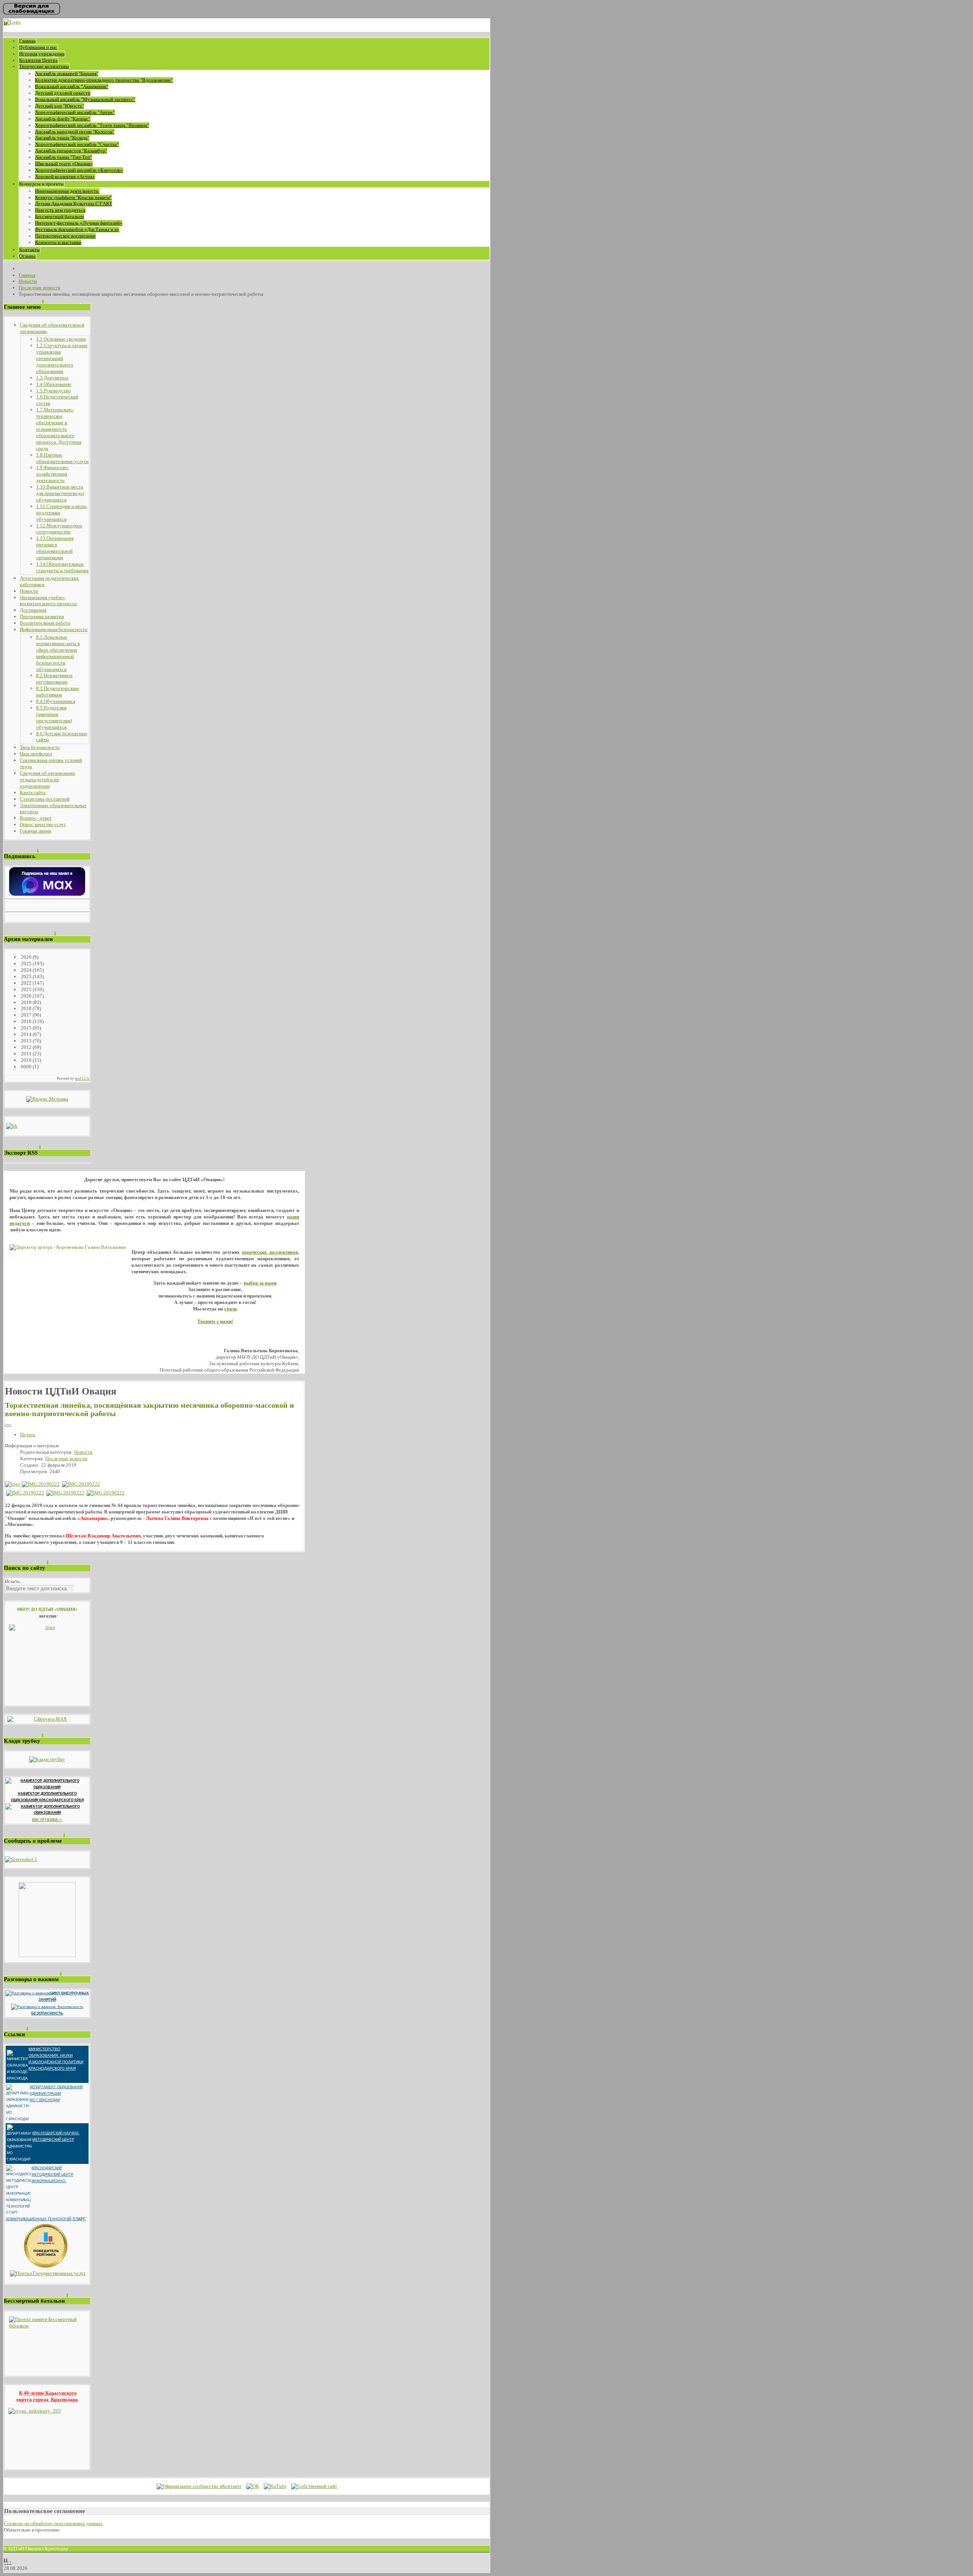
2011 (26, 1054)
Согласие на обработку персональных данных (53, 2523)
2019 (26, 1002)
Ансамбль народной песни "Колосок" (75, 132)
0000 (26, 1067)
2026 (26, 957)
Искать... (14, 1581)
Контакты (29, 250)
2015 (26, 1028)
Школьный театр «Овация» (64, 164)
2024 (26, 970)
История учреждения (42, 54)
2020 (26, 996)
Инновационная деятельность (67, 191)
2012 (26, 1047)
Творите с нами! (215, 1321)
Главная (27, 41)
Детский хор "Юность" (59, 106)
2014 (26, 1034)
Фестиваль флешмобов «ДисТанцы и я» (77, 229)
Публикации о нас (38, 47)
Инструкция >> (47, 1820)
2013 (26, 1041)
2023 (26, 976)
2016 (26, 1021)
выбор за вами (260, 1283)
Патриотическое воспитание (65, 236)
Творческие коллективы (44, 66)
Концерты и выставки (58, 242)
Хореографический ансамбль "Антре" (75, 112)
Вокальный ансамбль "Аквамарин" (72, 86)
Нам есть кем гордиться (60, 210)
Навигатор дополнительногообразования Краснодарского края (47, 1797)
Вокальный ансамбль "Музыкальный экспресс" (85, 99)
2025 (26, 964)
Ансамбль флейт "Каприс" (63, 119)
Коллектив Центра (38, 60)
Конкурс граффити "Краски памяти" (73, 197)
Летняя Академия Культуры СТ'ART (74, 204)
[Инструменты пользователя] (8, 1426)
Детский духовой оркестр (63, 93)
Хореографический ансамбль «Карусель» (79, 170)
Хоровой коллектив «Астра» (65, 177)
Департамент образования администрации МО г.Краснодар (56, 2094)
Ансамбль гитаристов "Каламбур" (71, 151)
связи (230, 1309)
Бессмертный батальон (59, 217)
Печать (28, 1435)
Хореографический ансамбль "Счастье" (77, 144)
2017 (26, 1015)
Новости (83, 1452)
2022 (26, 983)
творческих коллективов (270, 1252)
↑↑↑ (8, 2562)
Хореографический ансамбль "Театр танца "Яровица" (92, 125)
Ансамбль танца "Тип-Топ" (63, 157)
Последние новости (66, 1459)
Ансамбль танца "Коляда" (62, 138)
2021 (26, 989)
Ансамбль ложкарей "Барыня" (67, 74)
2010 (26, 1060)
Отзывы (27, 256)
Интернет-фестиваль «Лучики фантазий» (79, 223)
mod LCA (82, 1079)
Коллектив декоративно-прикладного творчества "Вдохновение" (104, 80)
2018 (26, 1008)
